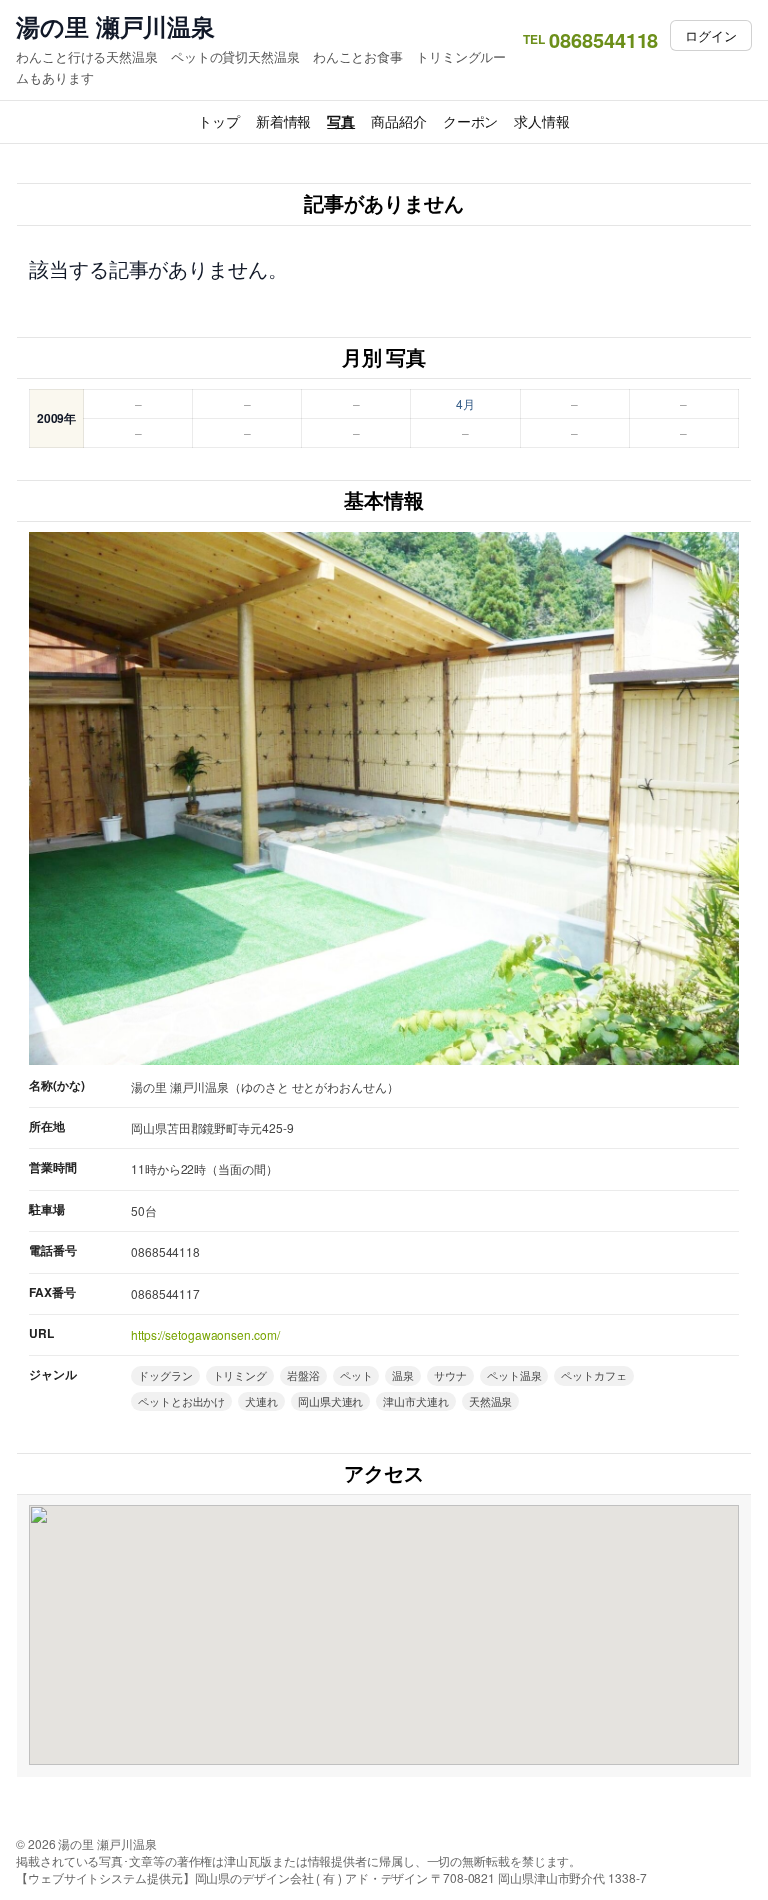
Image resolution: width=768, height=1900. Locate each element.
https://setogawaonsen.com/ (205, 1334)
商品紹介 (399, 121)
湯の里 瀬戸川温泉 (115, 26)
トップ (219, 121)
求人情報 (542, 121)
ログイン (711, 35)
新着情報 (284, 121)
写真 (341, 121)
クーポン (471, 121)
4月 (465, 403)
